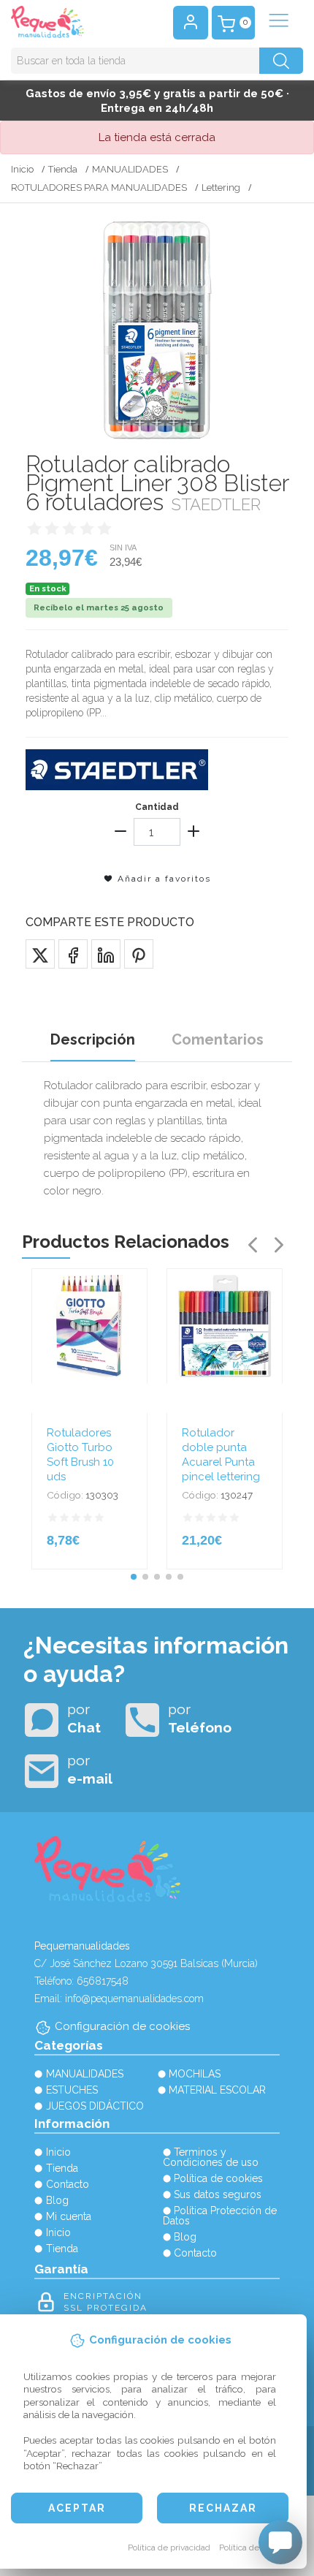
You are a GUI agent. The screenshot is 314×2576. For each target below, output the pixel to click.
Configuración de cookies (122, 2026)
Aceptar (77, 2508)
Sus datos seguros (218, 2194)
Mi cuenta (69, 2216)
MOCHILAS (195, 2074)
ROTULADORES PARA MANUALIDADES (99, 187)
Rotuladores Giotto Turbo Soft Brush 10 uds (80, 1455)
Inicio (22, 169)
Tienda (63, 169)
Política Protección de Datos (220, 2216)
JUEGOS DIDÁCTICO (95, 2106)
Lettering (221, 187)
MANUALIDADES (130, 169)
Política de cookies (255, 2547)
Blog (57, 2200)
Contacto (68, 2184)
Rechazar (223, 2508)
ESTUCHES (72, 2090)
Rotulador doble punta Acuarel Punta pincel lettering (221, 1455)
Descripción (93, 1039)
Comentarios (218, 1039)
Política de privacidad (169, 2547)
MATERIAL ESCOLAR (217, 2090)
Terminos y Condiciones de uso (211, 2157)
